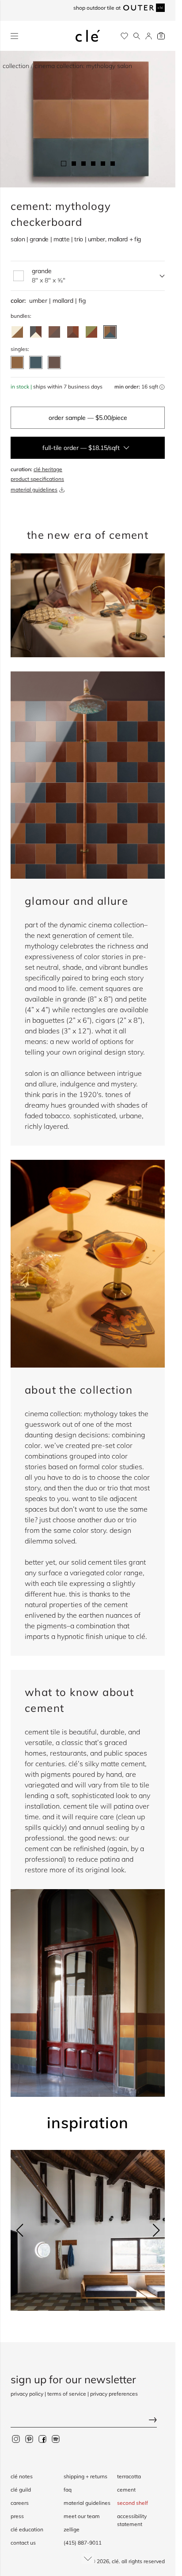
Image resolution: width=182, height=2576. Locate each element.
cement (126, 2490)
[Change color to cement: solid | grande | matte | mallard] (36, 358)
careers (20, 2503)
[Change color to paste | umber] (17, 327)
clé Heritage (48, 464)
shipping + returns (85, 2476)
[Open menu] (14, 36)
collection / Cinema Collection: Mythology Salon (67, 66)
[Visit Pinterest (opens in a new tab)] (29, 2439)
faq (68, 2490)
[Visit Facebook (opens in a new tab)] (42, 2439)
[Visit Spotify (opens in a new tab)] (56, 2439)
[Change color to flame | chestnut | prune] (73, 327)
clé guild (21, 2490)
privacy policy (27, 2394)
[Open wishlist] (124, 36)
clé (115, 2561)
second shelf (133, 2503)
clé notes (22, 2476)
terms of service (67, 2394)
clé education (27, 2529)
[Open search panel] (137, 36)
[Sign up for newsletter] (88, 2421)
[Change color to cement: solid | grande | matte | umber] (17, 358)
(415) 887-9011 (83, 2543)
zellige (72, 2529)
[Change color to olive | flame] (91, 327)
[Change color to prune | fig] (54, 327)
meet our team (82, 2516)
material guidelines (34, 485)
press (17, 2516)
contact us (23, 2543)
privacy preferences (114, 2394)
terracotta (129, 2476)
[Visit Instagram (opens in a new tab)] (16, 2439)
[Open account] (149, 36)
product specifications (37, 474)
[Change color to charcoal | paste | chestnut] (36, 327)
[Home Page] (88, 36)
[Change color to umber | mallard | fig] (110, 327)
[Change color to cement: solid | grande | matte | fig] (54, 358)
